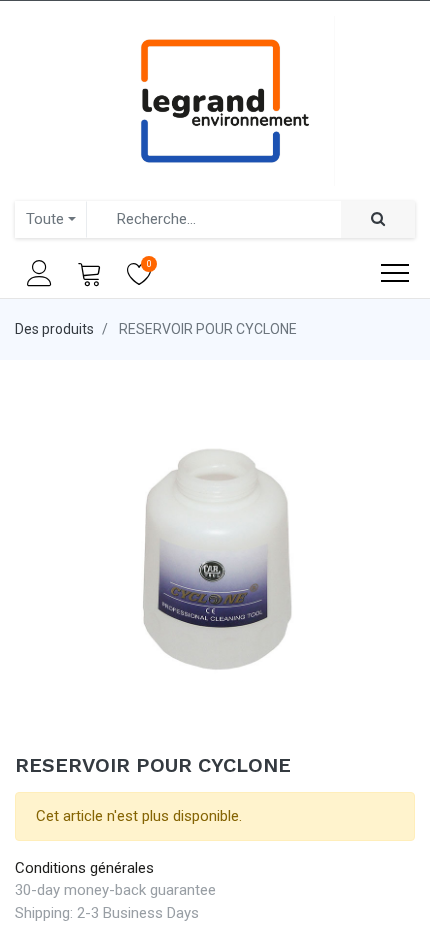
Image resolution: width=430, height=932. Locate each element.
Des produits (54, 329)
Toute (45, 219)
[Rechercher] (378, 219)
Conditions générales (84, 868)
